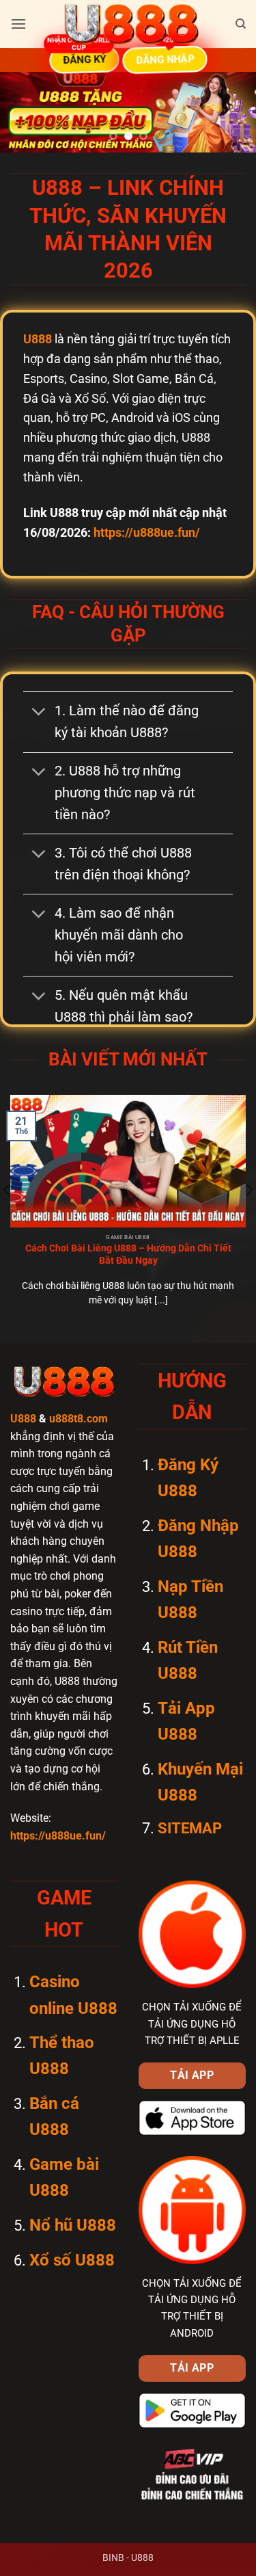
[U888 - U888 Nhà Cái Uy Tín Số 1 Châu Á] (131, 24)
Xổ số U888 (72, 2260)
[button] (18, 24)
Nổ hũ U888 (73, 2225)
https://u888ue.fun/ (147, 532)
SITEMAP (190, 1828)
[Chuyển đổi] (38, 713)
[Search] (241, 24)
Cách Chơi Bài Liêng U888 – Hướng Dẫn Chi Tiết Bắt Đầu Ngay (128, 1254)
